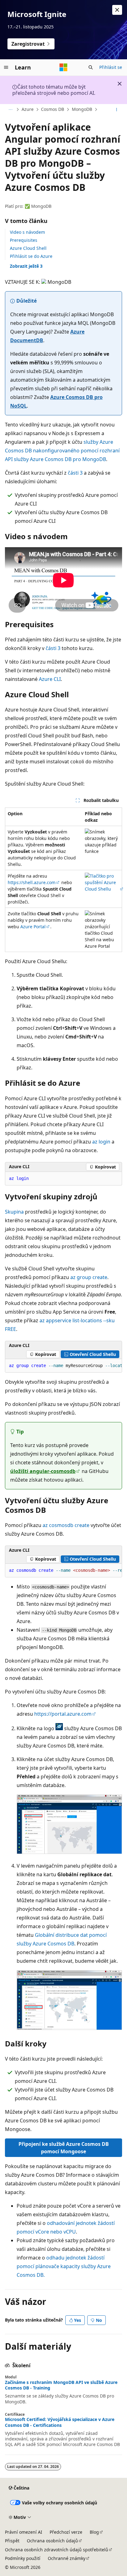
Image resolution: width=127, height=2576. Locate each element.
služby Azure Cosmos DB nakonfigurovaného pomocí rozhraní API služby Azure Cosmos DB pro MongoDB (62, 451)
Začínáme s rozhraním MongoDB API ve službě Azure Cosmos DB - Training (61, 2385)
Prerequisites (24, 240)
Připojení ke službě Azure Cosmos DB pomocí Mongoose (64, 2148)
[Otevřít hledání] (91, 67)
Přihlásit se (111, 67)
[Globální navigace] (6, 67)
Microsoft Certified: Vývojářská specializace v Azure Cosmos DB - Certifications (60, 2422)
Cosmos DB (53, 109)
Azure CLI (50, 679)
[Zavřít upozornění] (117, 10)
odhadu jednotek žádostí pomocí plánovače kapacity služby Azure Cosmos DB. (64, 2266)
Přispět (12, 2541)
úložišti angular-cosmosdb (43, 1471)
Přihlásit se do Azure (31, 256)
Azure (28, 109)
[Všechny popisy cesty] (10, 110)
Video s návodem (27, 232)
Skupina (14, 1212)
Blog (94, 2532)
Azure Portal (33, 927)
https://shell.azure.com (32, 882)
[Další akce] (117, 110)
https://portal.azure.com (63, 1714)
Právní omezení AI (24, 2532)
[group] (63, 1366)
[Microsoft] (63, 67)
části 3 (75, 473)
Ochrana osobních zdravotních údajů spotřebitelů (57, 2550)
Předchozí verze (66, 2532)
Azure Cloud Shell (28, 248)
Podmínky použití (23, 2558)
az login (101, 1142)
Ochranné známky (67, 2558)
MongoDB (82, 109)
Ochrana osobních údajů (52, 2541)
